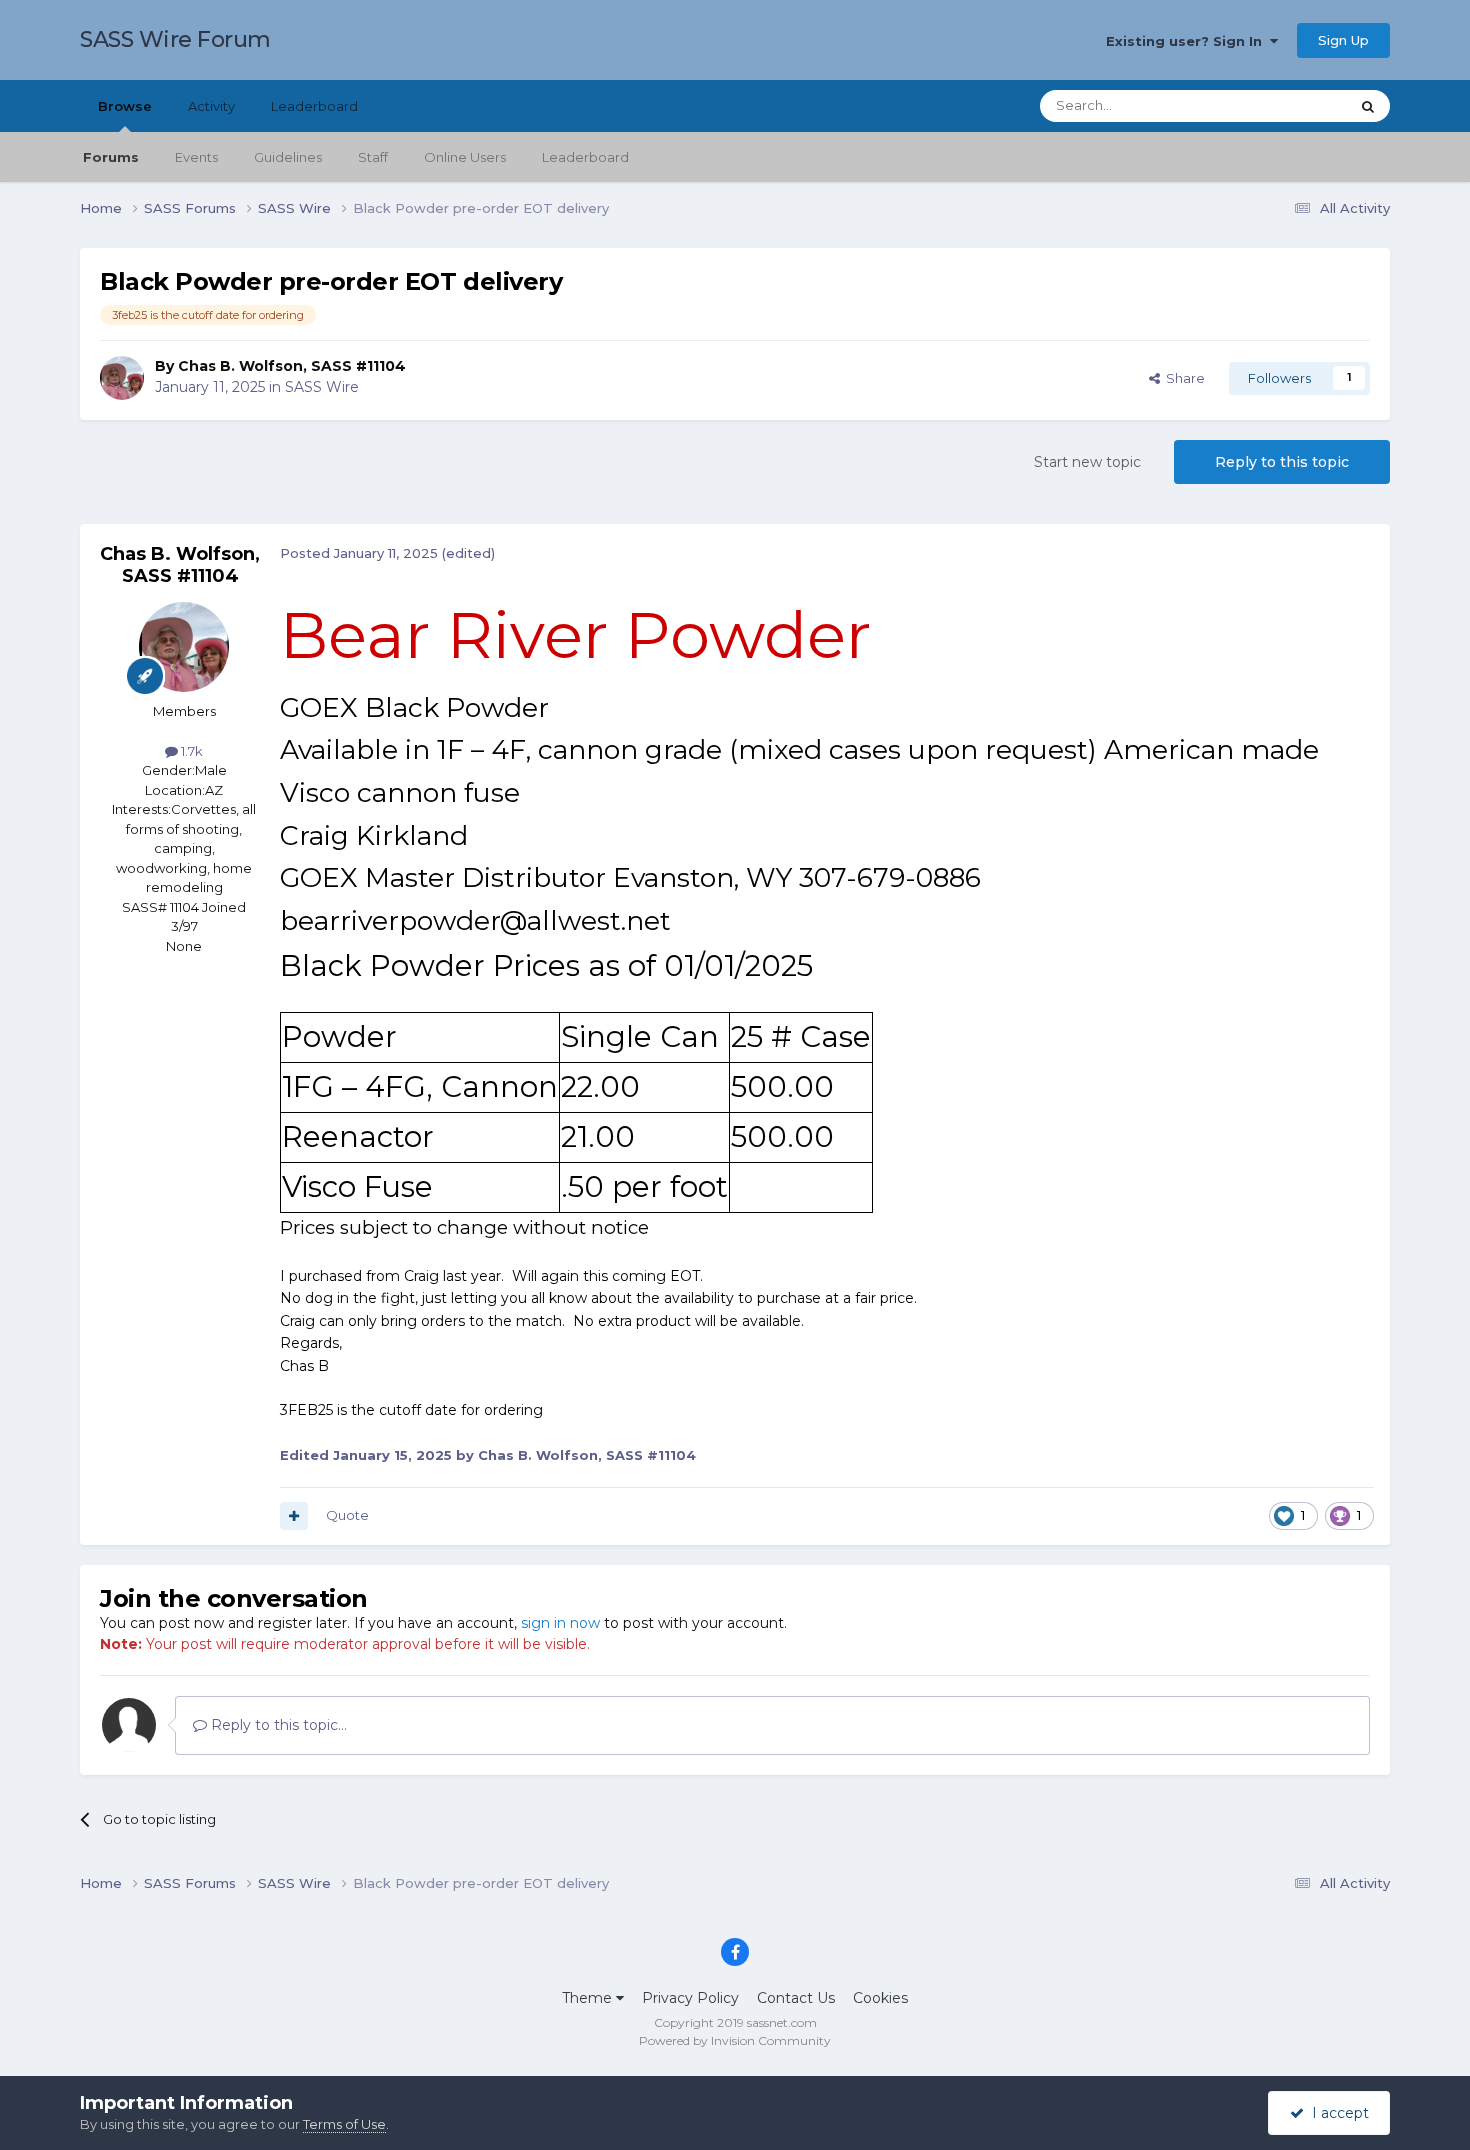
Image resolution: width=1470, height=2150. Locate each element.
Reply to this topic (1282, 462)
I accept (1336, 2113)
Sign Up (1343, 40)
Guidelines (288, 157)
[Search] (1368, 106)
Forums (111, 157)
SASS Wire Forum (175, 39)
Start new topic (1087, 462)
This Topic (1291, 105)
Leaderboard (585, 157)
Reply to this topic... (277, 1725)
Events (196, 157)
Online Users (465, 157)
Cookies (880, 1998)
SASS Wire (322, 387)
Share (1182, 378)
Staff (373, 157)
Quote (347, 1515)
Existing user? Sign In (1188, 41)
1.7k (190, 751)
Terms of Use (344, 2124)
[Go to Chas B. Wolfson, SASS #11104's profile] (122, 378)
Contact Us (796, 1998)
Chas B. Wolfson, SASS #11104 (292, 366)
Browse (125, 106)
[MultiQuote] (294, 1516)
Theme (589, 1998)
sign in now (560, 1623)
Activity (211, 106)
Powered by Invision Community (735, 2040)
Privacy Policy (690, 1998)
